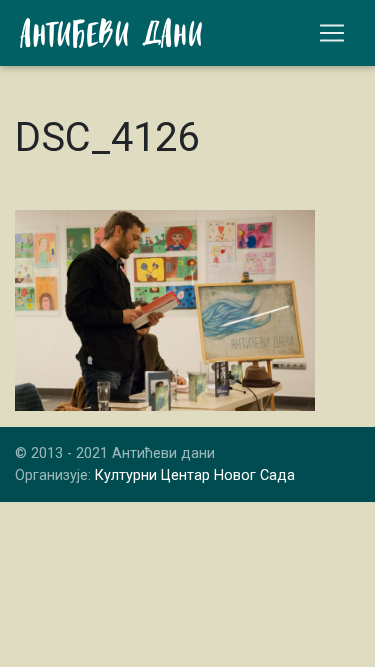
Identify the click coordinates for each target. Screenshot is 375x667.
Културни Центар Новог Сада (195, 475)
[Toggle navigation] (332, 33)
